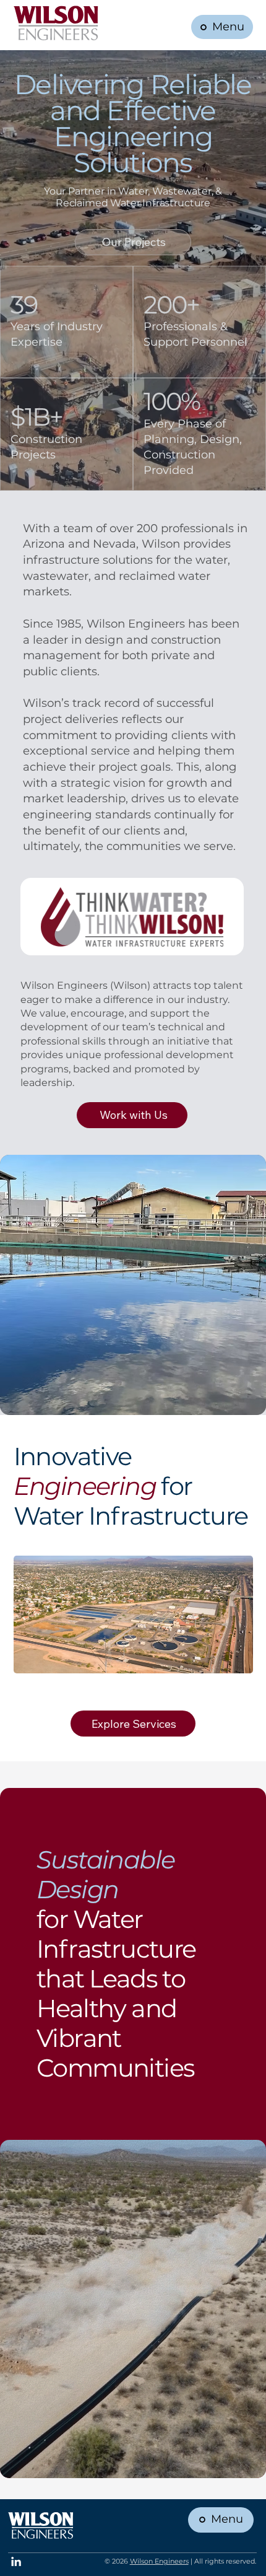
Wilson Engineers (159, 2561)
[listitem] (133, 1621)
